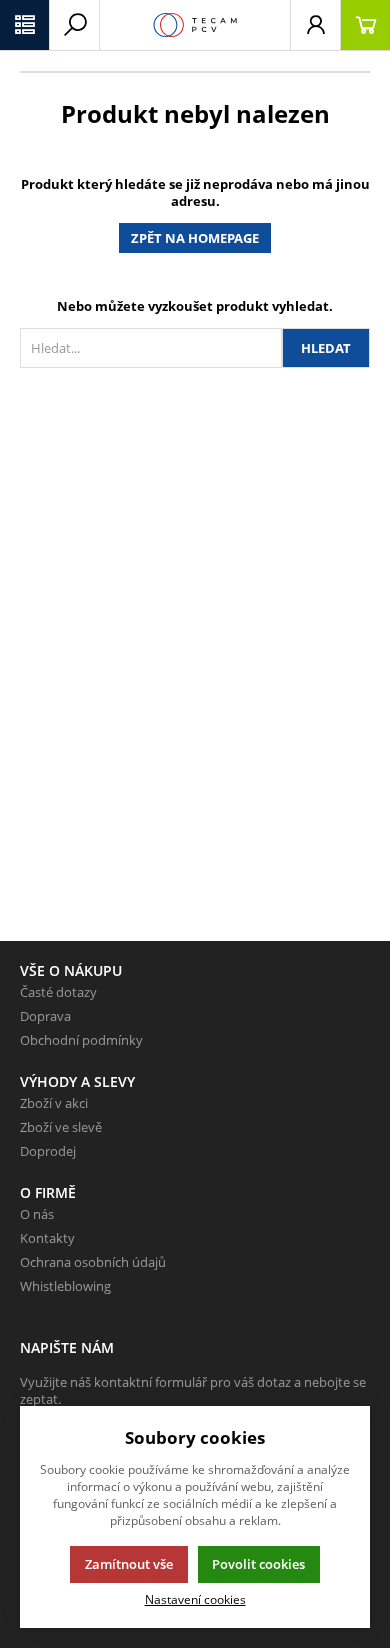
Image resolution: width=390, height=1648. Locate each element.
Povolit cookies (258, 1564)
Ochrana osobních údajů (93, 1262)
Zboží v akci (54, 1103)
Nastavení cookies (195, 1599)
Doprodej (48, 1151)
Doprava (45, 1016)
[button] (25, 25)
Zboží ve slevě (61, 1127)
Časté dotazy (58, 992)
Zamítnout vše (129, 1564)
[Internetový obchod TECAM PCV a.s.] (195, 25)
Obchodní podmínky (81, 1040)
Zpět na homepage (195, 238)
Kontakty (47, 1238)
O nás (37, 1214)
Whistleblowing (65, 1286)
